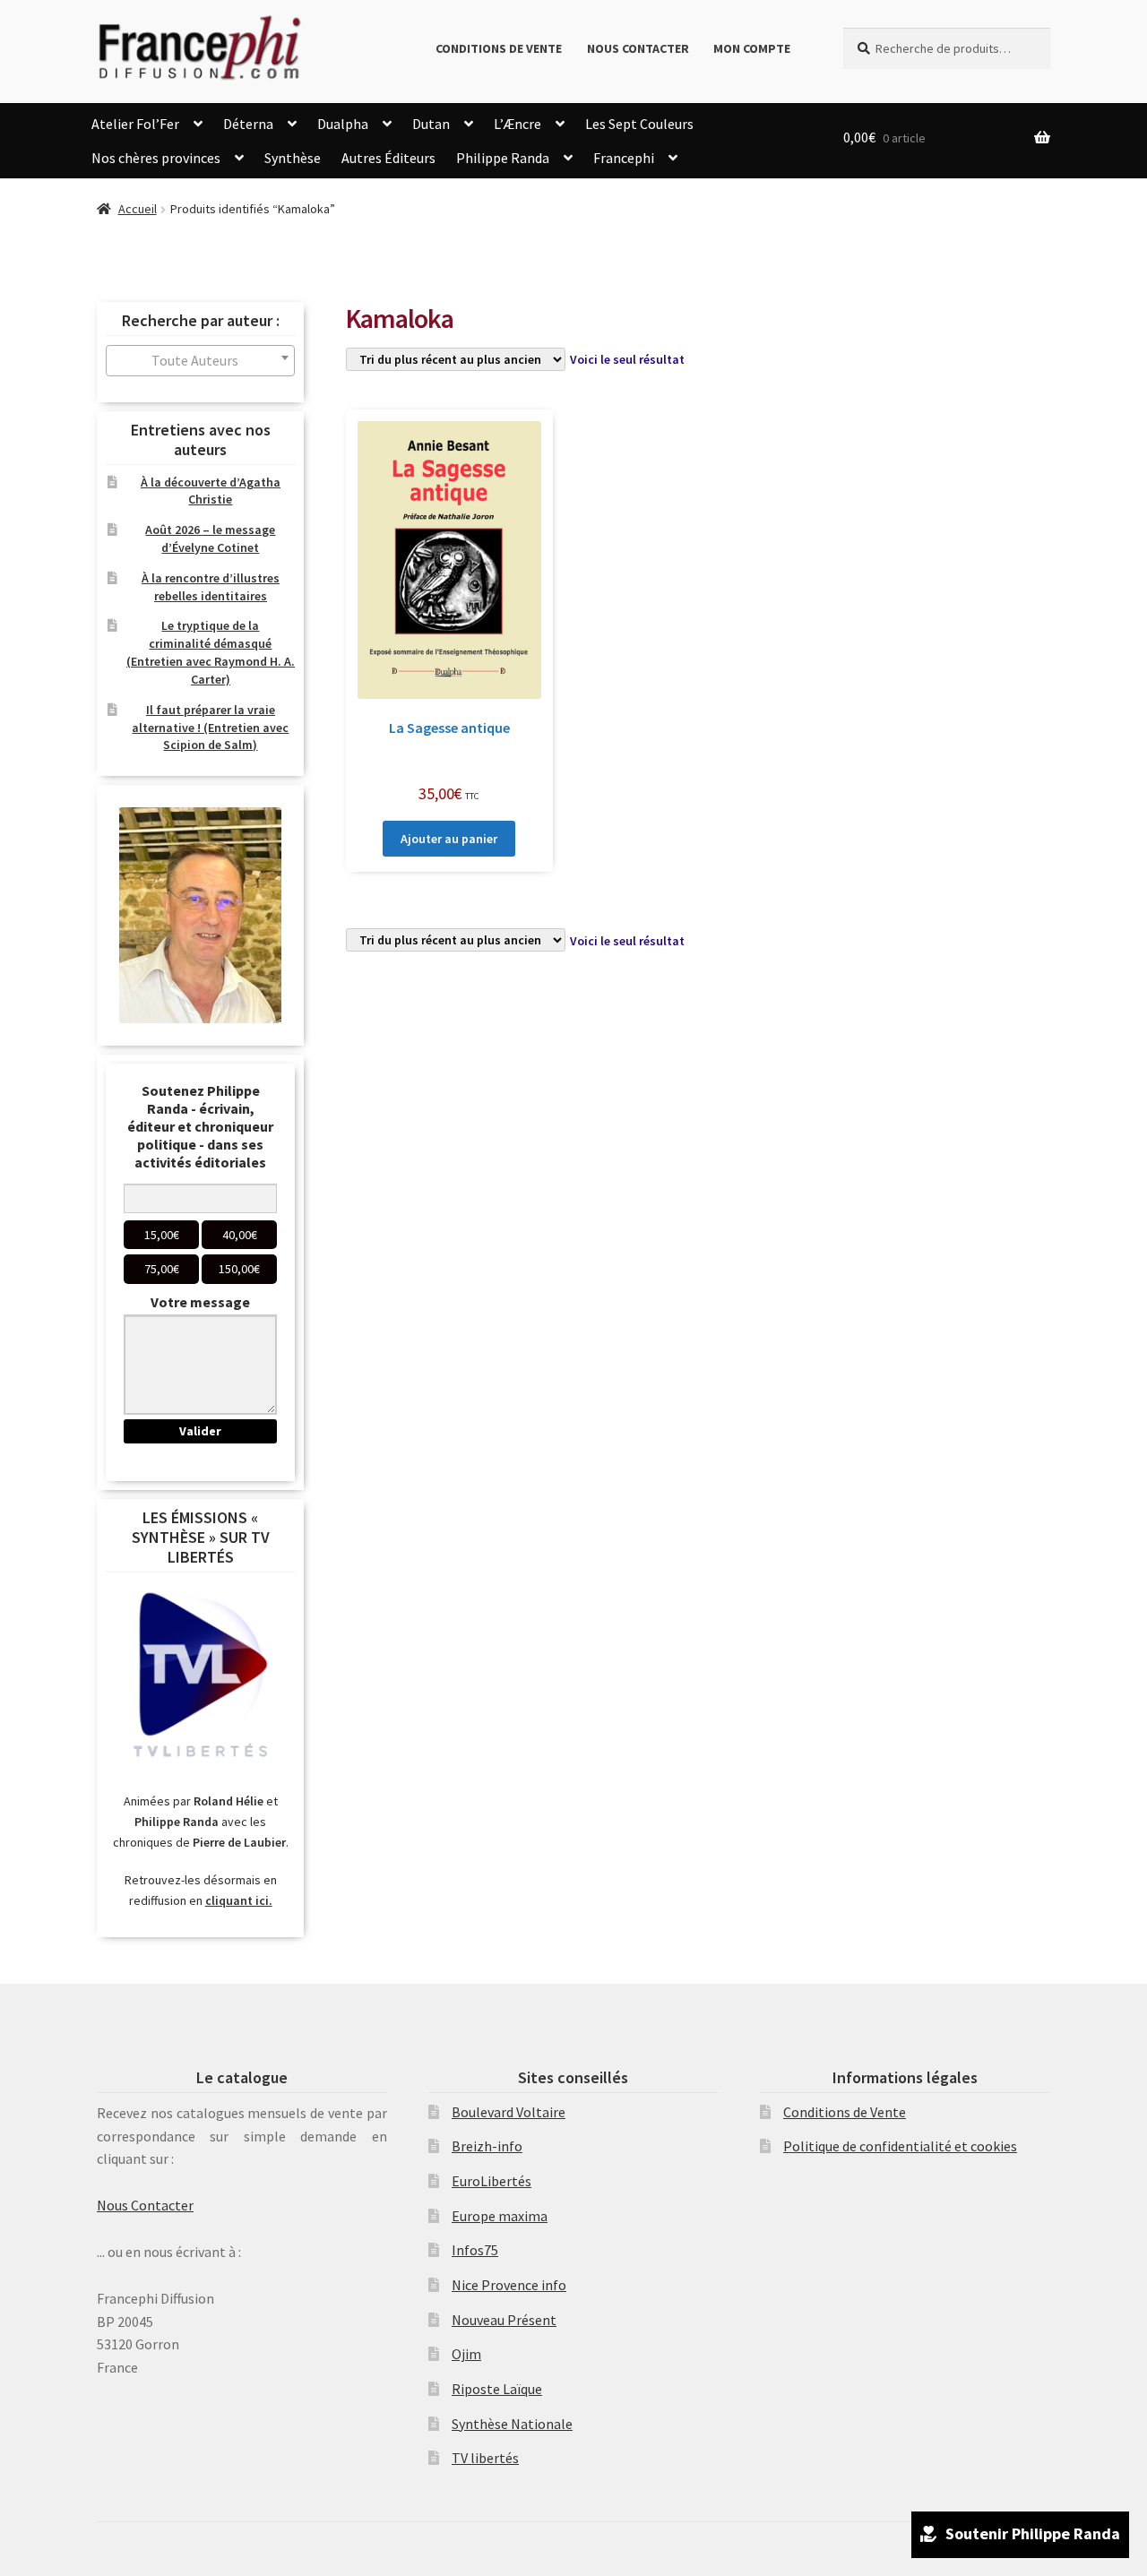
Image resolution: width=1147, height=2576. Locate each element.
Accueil (138, 209)
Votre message (200, 1302)
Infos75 (475, 2250)
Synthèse (293, 158)
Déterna (248, 124)
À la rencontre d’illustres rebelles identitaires (211, 587)
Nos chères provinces (156, 158)
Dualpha (343, 124)
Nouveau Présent (504, 2320)
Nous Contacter (638, 48)
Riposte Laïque (497, 2389)
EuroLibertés (492, 2181)
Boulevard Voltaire (509, 2112)
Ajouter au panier (449, 839)
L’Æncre (517, 124)
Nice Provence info (509, 2285)
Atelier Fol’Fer (135, 124)
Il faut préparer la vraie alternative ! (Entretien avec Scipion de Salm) (210, 728)
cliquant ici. (239, 1900)
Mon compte (752, 48)
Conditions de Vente (499, 48)
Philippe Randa (503, 158)
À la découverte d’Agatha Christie (211, 491)
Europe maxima (500, 2216)
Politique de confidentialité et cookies (900, 2146)
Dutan (431, 124)
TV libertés (485, 2458)
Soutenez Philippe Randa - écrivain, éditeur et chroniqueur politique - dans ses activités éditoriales (200, 1126)
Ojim (466, 2354)
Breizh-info (487, 2146)
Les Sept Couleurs (639, 124)
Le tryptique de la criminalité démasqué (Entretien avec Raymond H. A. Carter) (211, 652)
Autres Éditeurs (388, 158)
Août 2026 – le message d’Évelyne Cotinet (210, 538)
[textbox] (200, 361)
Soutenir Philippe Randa (1033, 2533)
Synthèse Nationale (512, 2424)
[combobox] (200, 361)
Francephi (624, 158)
